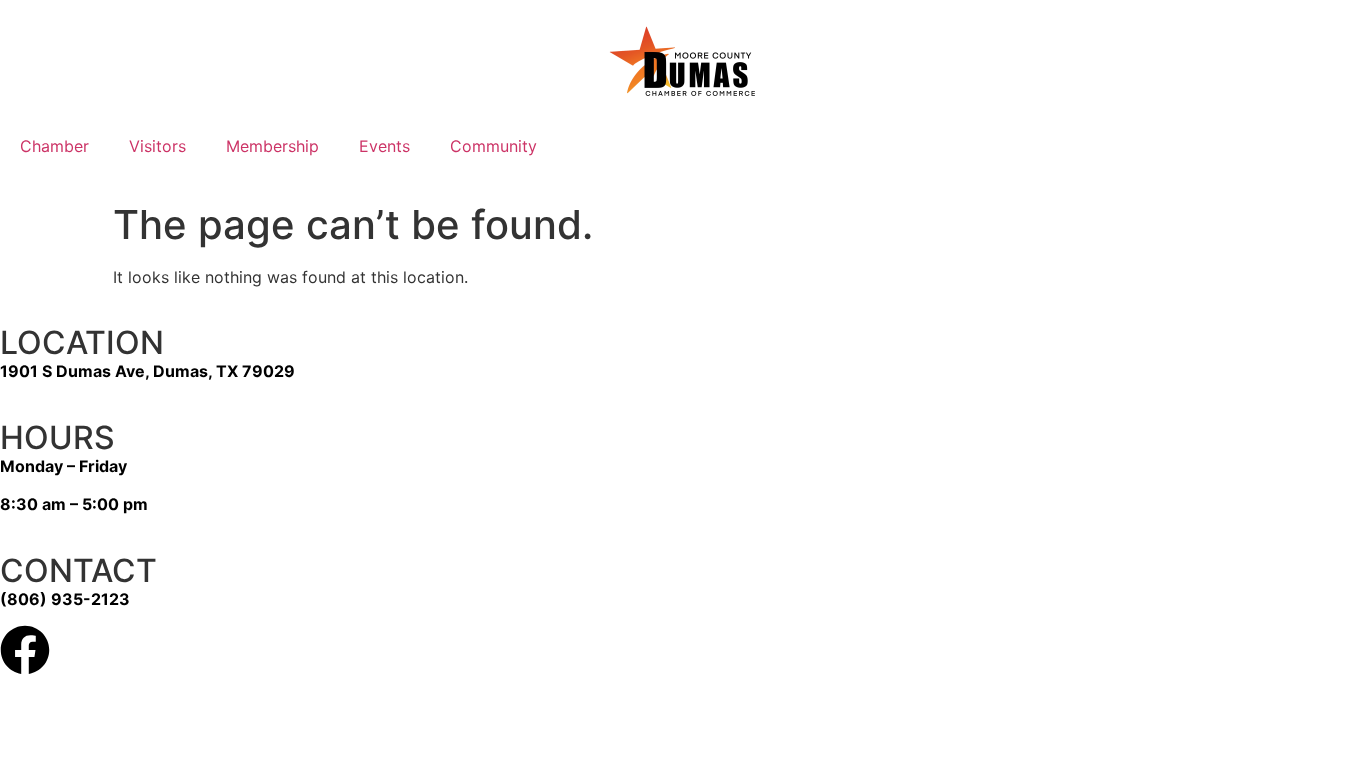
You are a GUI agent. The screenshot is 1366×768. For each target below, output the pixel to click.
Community (493, 146)
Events (384, 146)
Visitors (157, 146)
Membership (272, 146)
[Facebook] (25, 650)
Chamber (54, 146)
